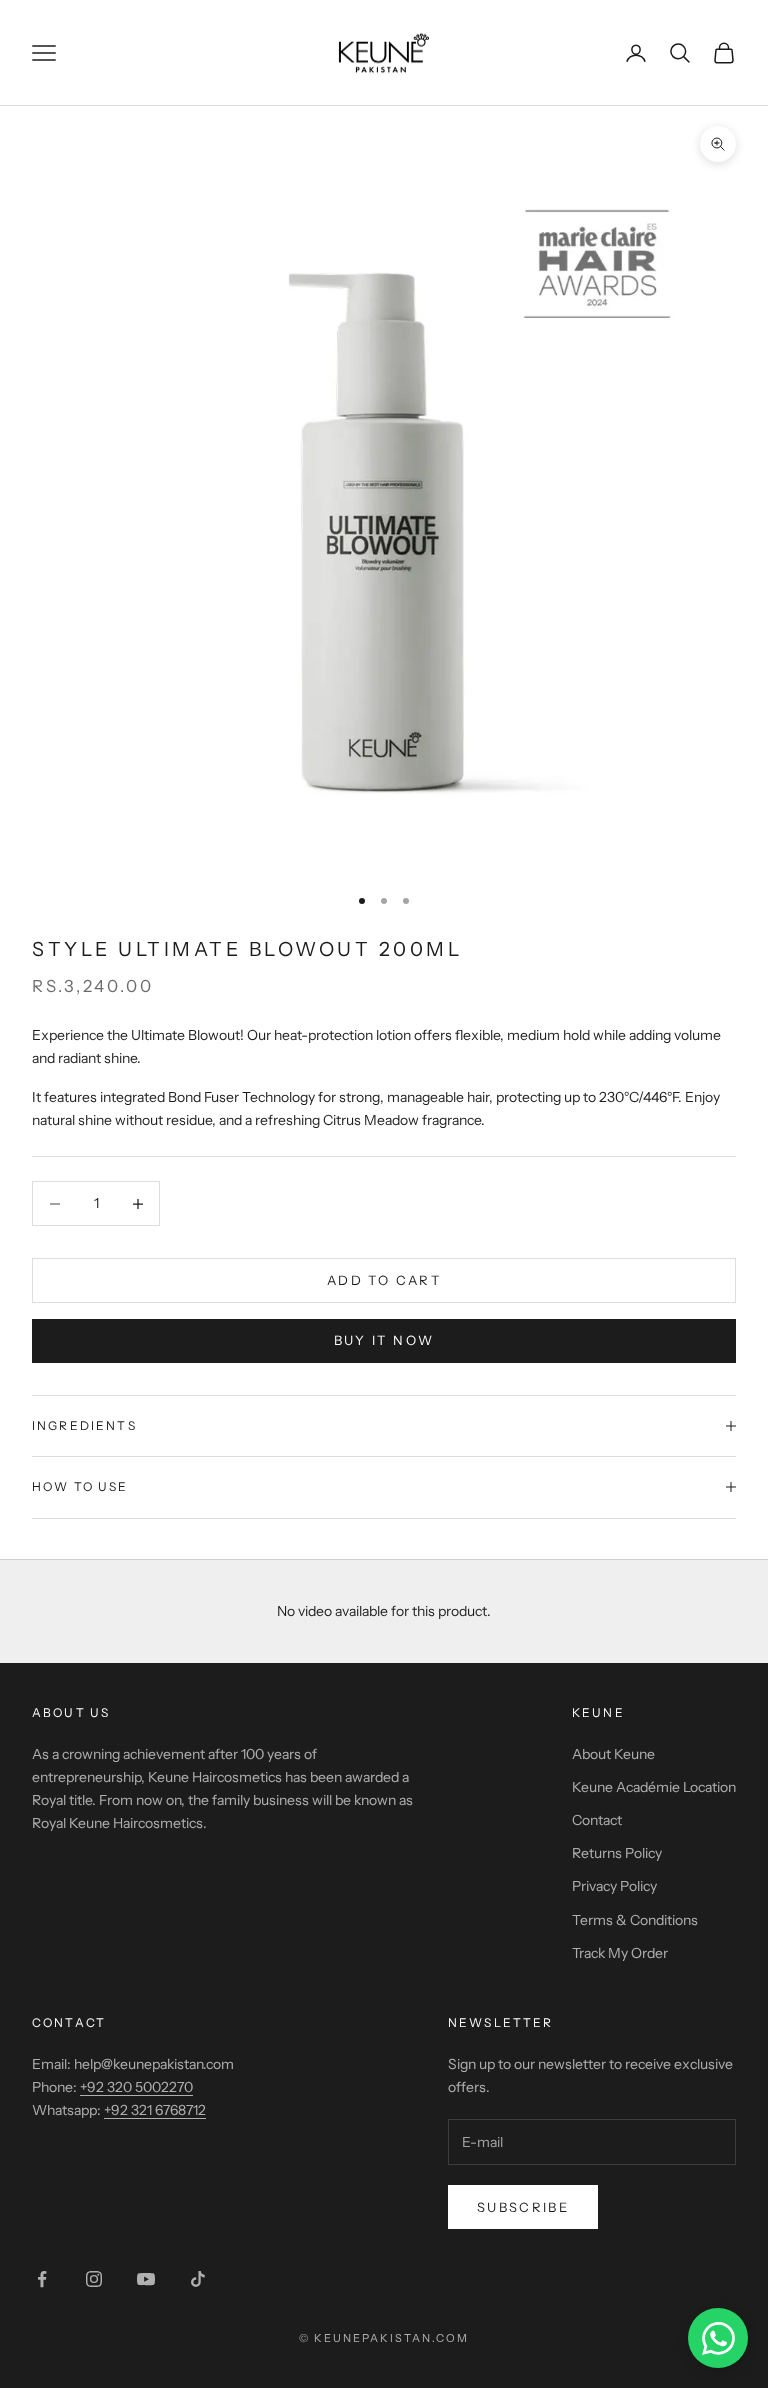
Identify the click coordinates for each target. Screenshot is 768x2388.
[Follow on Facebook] (42, 2279)
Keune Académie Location (654, 1787)
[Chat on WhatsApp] (718, 2338)
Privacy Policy (614, 1886)
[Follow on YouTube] (146, 2279)
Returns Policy (617, 1853)
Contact (597, 1820)
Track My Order (620, 1953)
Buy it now (384, 1340)
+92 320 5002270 (136, 2087)
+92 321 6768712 (155, 2110)
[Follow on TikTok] (198, 2279)
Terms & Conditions (635, 1920)
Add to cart (384, 1280)
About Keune (613, 1754)
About (59, 1712)
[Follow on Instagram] (94, 2279)
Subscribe (523, 2207)
